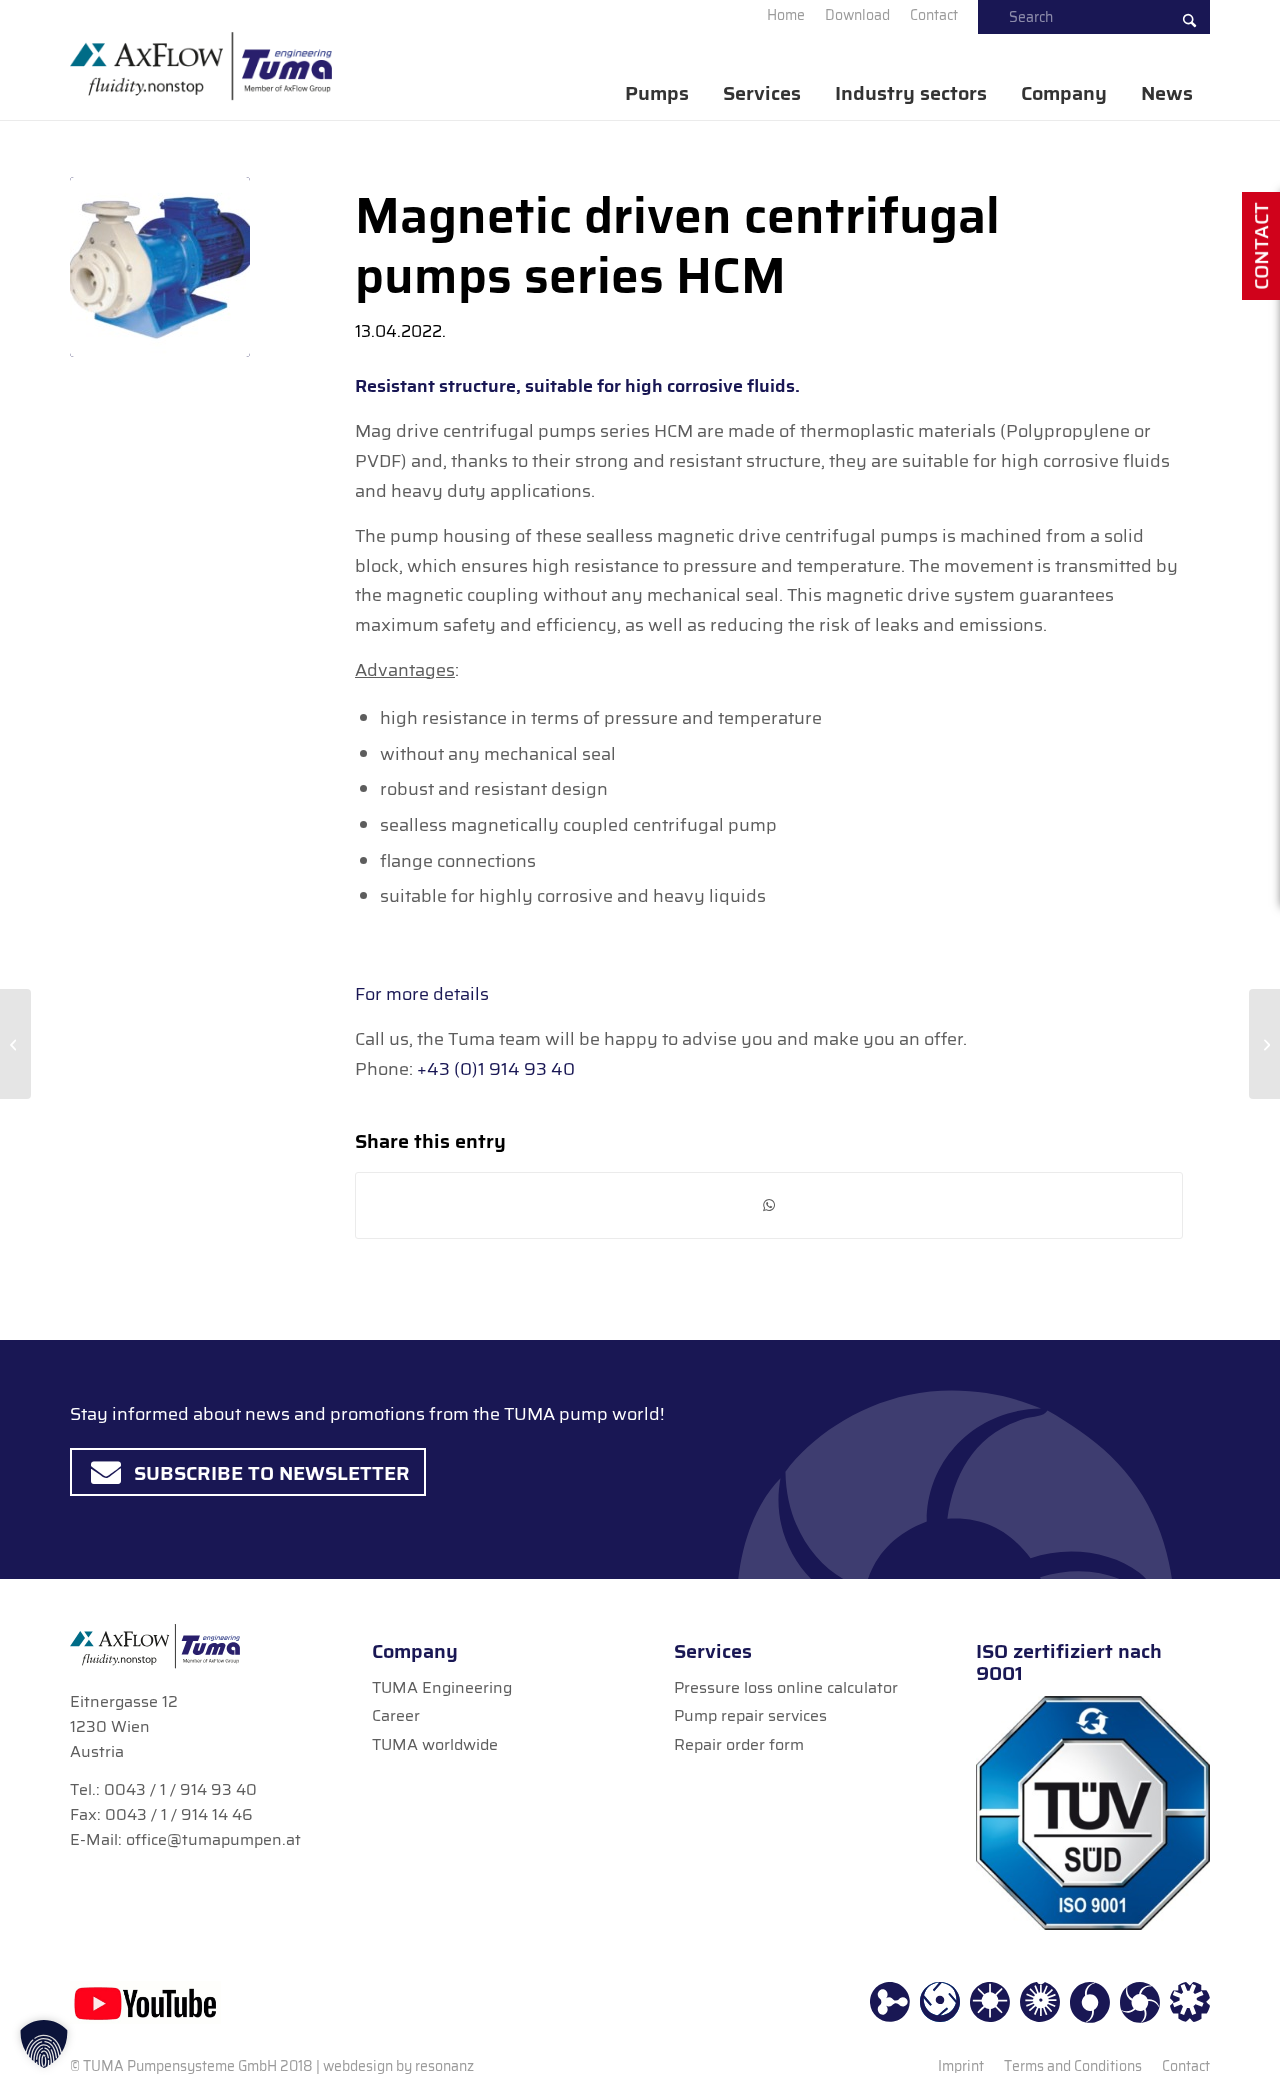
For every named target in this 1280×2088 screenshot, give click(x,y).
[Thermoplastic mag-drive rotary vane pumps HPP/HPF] (15, 1044)
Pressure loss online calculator (786, 1687)
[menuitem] (786, 15)
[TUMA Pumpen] (201, 66)
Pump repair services (750, 1715)
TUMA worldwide (435, 1744)
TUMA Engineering (442, 1687)
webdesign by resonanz (398, 2066)
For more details (422, 994)
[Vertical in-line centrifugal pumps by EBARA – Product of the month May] (1264, 1044)
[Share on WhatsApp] (769, 1205)
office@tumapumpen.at (213, 1839)
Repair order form (739, 1744)
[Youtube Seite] (145, 2002)
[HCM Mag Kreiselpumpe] (160, 267)
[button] (44, 2044)
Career (396, 1715)
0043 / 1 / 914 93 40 (180, 1789)
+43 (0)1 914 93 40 (496, 1069)
